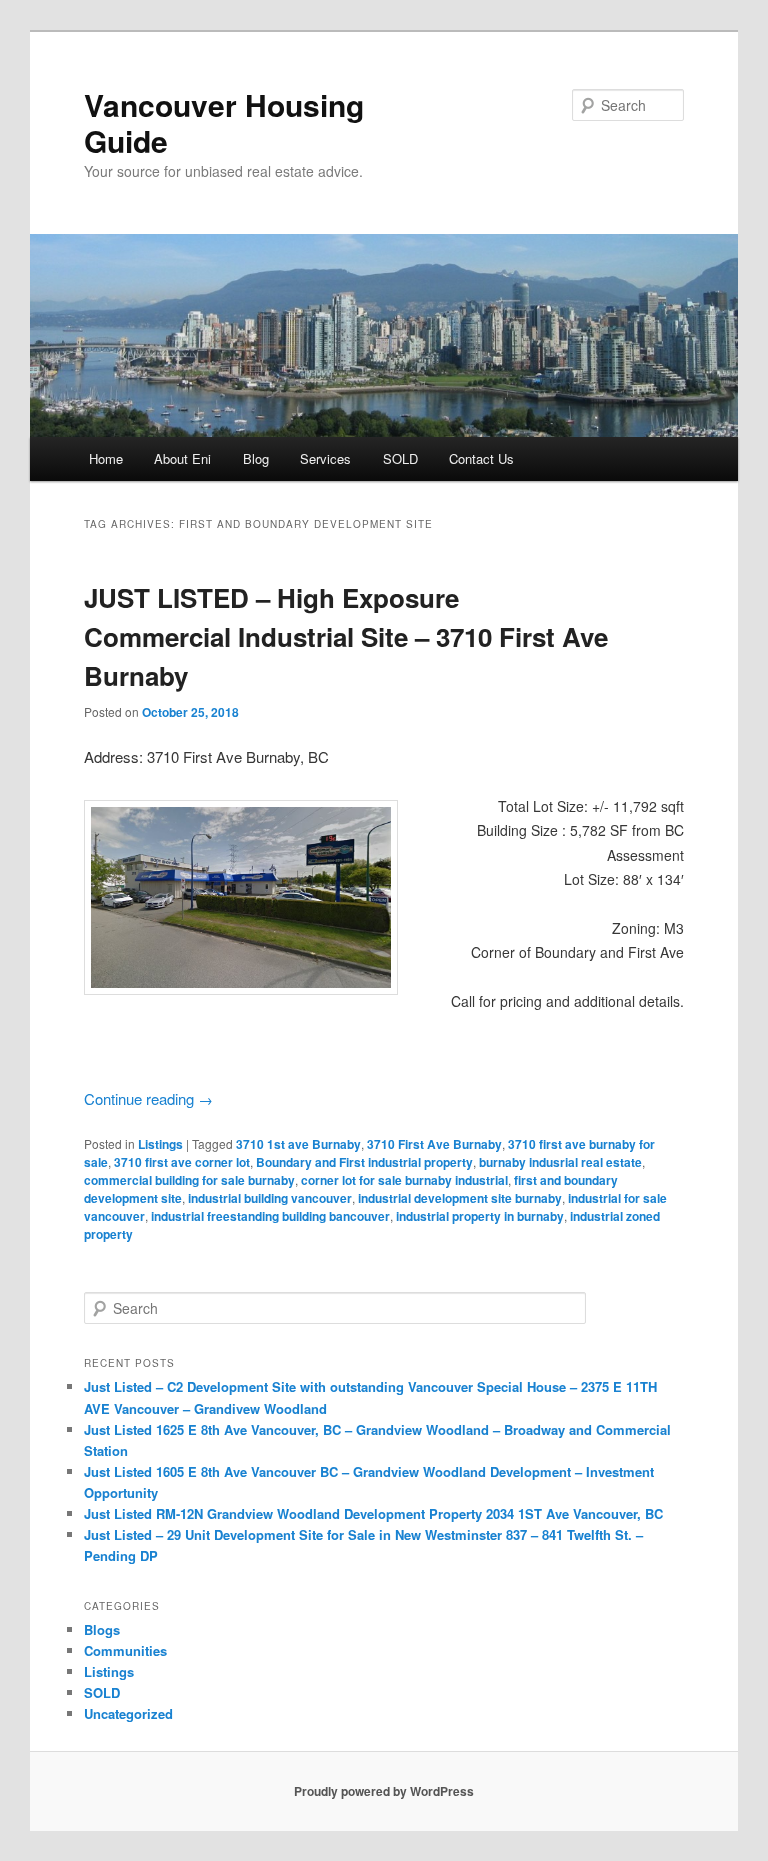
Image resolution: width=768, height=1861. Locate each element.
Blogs (102, 1629)
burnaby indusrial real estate (560, 1162)
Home (106, 458)
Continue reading (148, 1098)
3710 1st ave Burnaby (298, 1144)
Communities (125, 1650)
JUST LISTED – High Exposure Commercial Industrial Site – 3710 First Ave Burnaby (346, 636)
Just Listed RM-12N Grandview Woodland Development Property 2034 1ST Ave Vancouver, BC (373, 1513)
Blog (256, 458)
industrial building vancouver (270, 1198)
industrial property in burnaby (480, 1216)
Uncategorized (128, 1713)
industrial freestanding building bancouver (270, 1216)
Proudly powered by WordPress (384, 1791)
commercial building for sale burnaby (189, 1180)
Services (325, 458)
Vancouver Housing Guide (224, 122)
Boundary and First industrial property (364, 1162)
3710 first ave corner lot (182, 1162)
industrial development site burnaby (460, 1198)
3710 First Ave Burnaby (434, 1144)
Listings (160, 1144)
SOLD (400, 458)
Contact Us (481, 458)
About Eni (182, 458)
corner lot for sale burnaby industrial (404, 1180)
